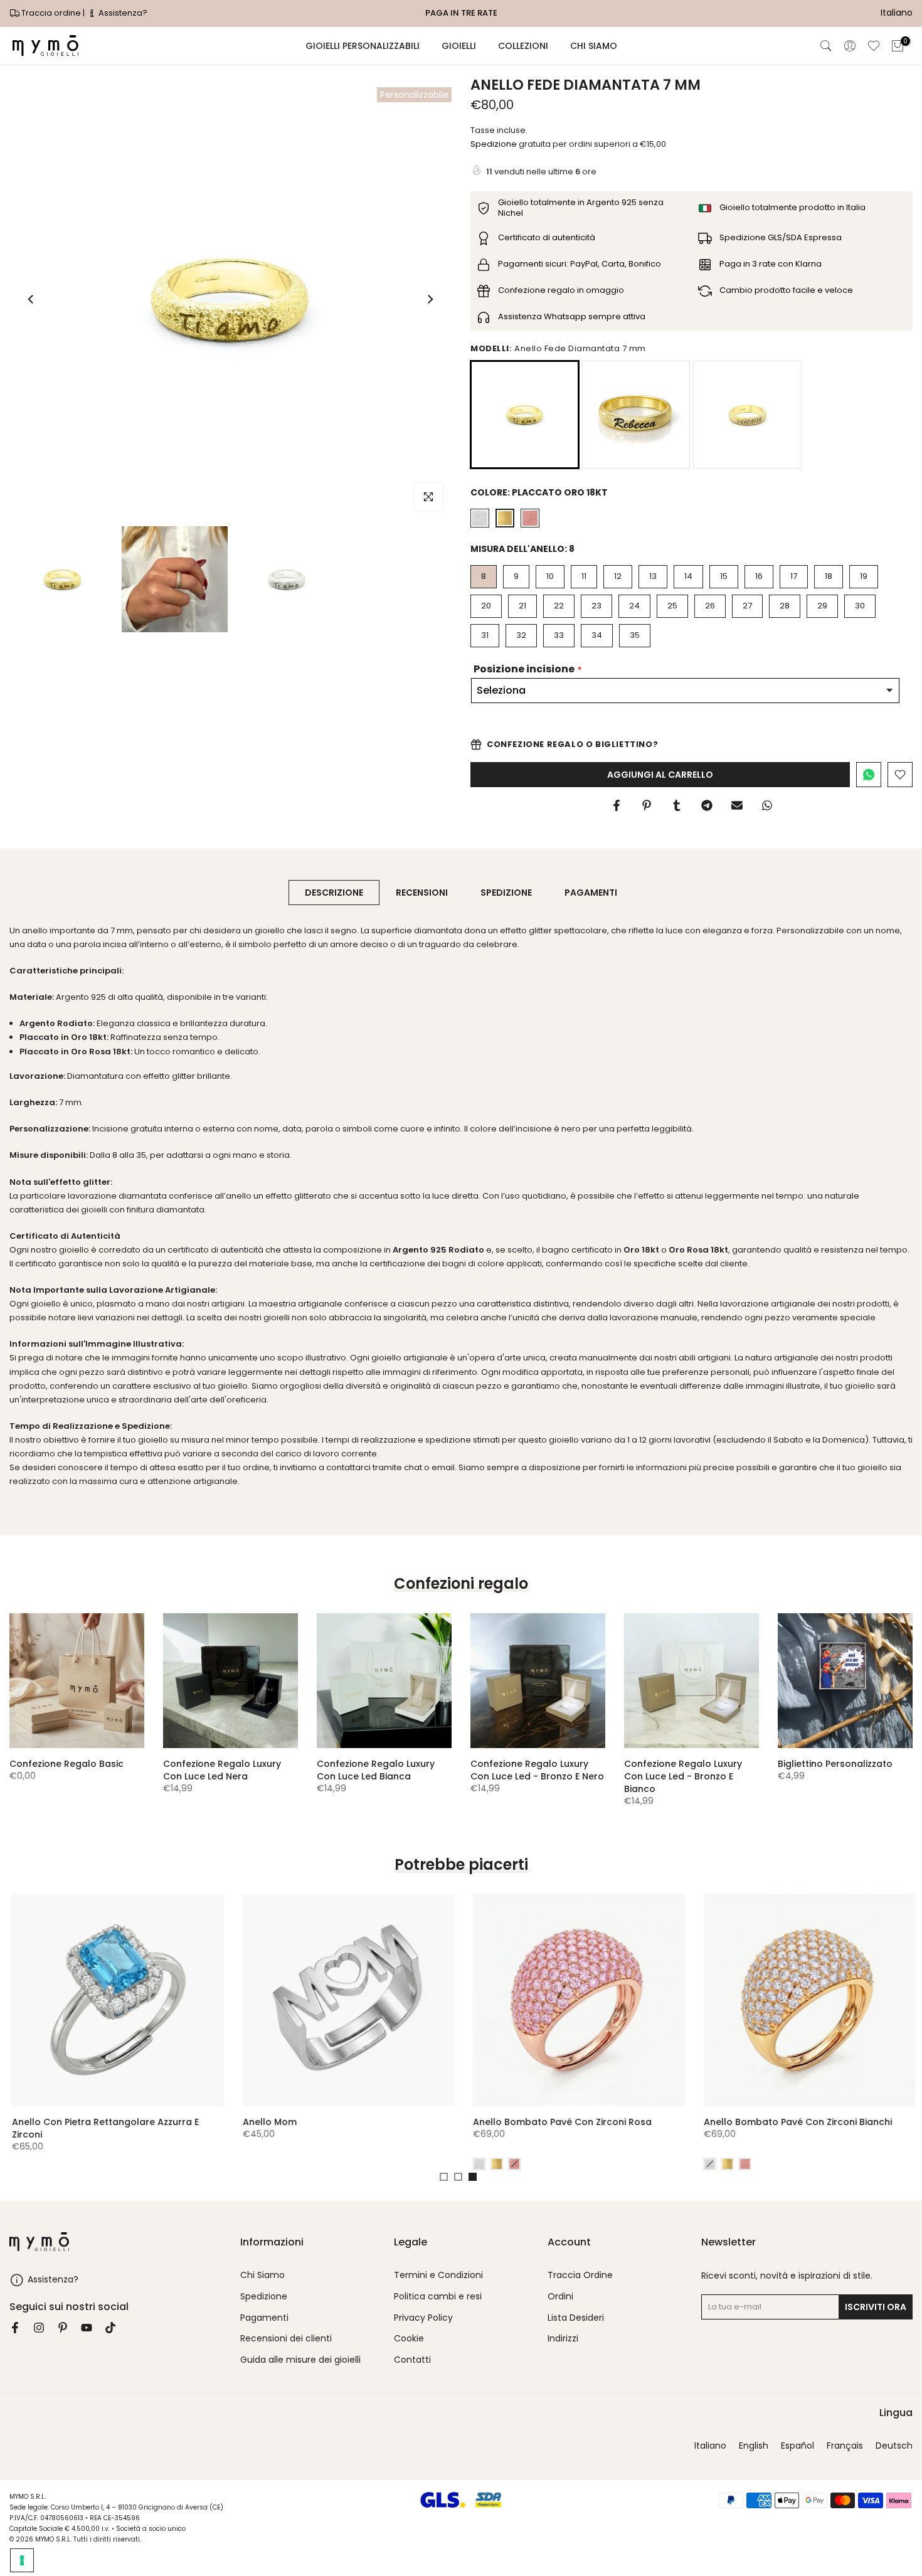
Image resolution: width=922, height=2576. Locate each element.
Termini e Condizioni (438, 2275)
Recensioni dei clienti (286, 2339)
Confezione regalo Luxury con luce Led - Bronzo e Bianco (683, 1776)
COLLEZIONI (523, 46)
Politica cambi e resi (438, 2297)
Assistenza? (122, 13)
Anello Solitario (82, 2121)
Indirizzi (563, 2339)
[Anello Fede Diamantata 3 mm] (636, 415)
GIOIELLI (459, 46)
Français (845, 2446)
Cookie (409, 2339)
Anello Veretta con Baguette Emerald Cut (373, 2121)
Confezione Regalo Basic (66, 1764)
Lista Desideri (576, 2318)
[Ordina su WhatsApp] (869, 775)
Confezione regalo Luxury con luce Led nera (222, 1770)
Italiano (710, 2446)
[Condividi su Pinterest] (647, 805)
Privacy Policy (423, 2318)
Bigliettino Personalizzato (835, 1764)
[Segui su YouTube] (87, 2328)
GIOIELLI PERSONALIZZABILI (363, 46)
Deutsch (894, 2446)
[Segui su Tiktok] (110, 2328)
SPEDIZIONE (506, 893)
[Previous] (31, 299)
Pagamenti (264, 2318)
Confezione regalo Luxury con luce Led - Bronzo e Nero (537, 1770)
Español (797, 2446)
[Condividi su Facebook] (617, 805)
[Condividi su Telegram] (707, 805)
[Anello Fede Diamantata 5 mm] (747, 415)
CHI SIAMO (594, 46)
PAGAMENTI (591, 893)
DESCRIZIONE (334, 893)
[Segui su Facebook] (15, 2328)
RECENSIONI (422, 893)
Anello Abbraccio (548, 2121)
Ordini (560, 2297)
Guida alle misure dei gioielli (300, 2360)
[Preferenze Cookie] (22, 2560)
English (754, 2446)
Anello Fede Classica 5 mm (799, 2121)
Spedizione (494, 144)
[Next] (430, 299)
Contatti (412, 2360)
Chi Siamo (262, 2275)
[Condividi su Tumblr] (677, 805)
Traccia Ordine (580, 2275)
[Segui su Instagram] (39, 2328)
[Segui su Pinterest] (63, 2328)
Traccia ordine (51, 13)
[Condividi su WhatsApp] (767, 805)
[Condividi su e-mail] (737, 805)
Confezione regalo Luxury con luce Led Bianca (376, 1770)
